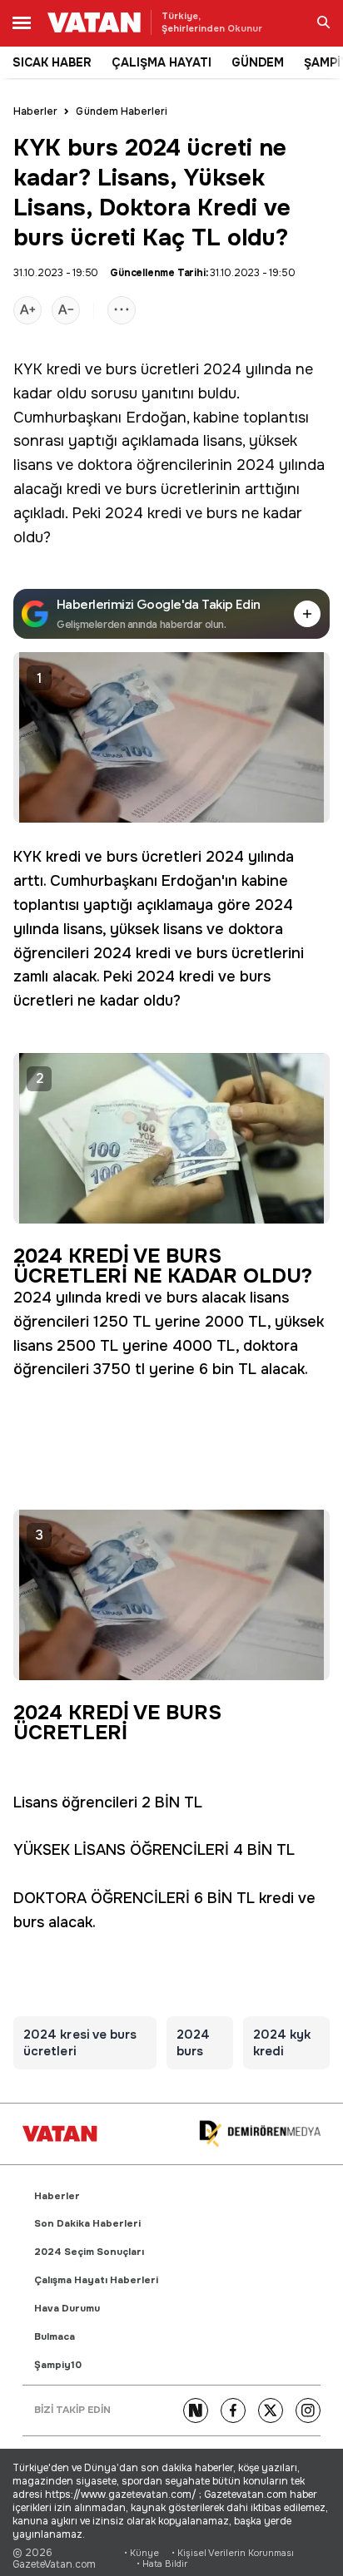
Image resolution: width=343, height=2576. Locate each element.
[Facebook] (233, 2410)
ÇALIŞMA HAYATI (162, 62)
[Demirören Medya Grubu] (260, 2134)
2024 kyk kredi (282, 2043)
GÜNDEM (258, 62)
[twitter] (271, 2410)
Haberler (35, 111)
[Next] (196, 2410)
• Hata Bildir (162, 2564)
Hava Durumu (67, 2309)
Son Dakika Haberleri (87, 2224)
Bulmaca (55, 2337)
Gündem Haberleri (122, 111)
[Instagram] (308, 2410)
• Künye (142, 2553)
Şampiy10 (58, 2365)
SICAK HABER (52, 62)
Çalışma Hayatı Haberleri (96, 2280)
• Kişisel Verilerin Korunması (233, 2553)
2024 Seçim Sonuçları (89, 2252)
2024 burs (193, 2043)
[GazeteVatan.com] (60, 2133)
